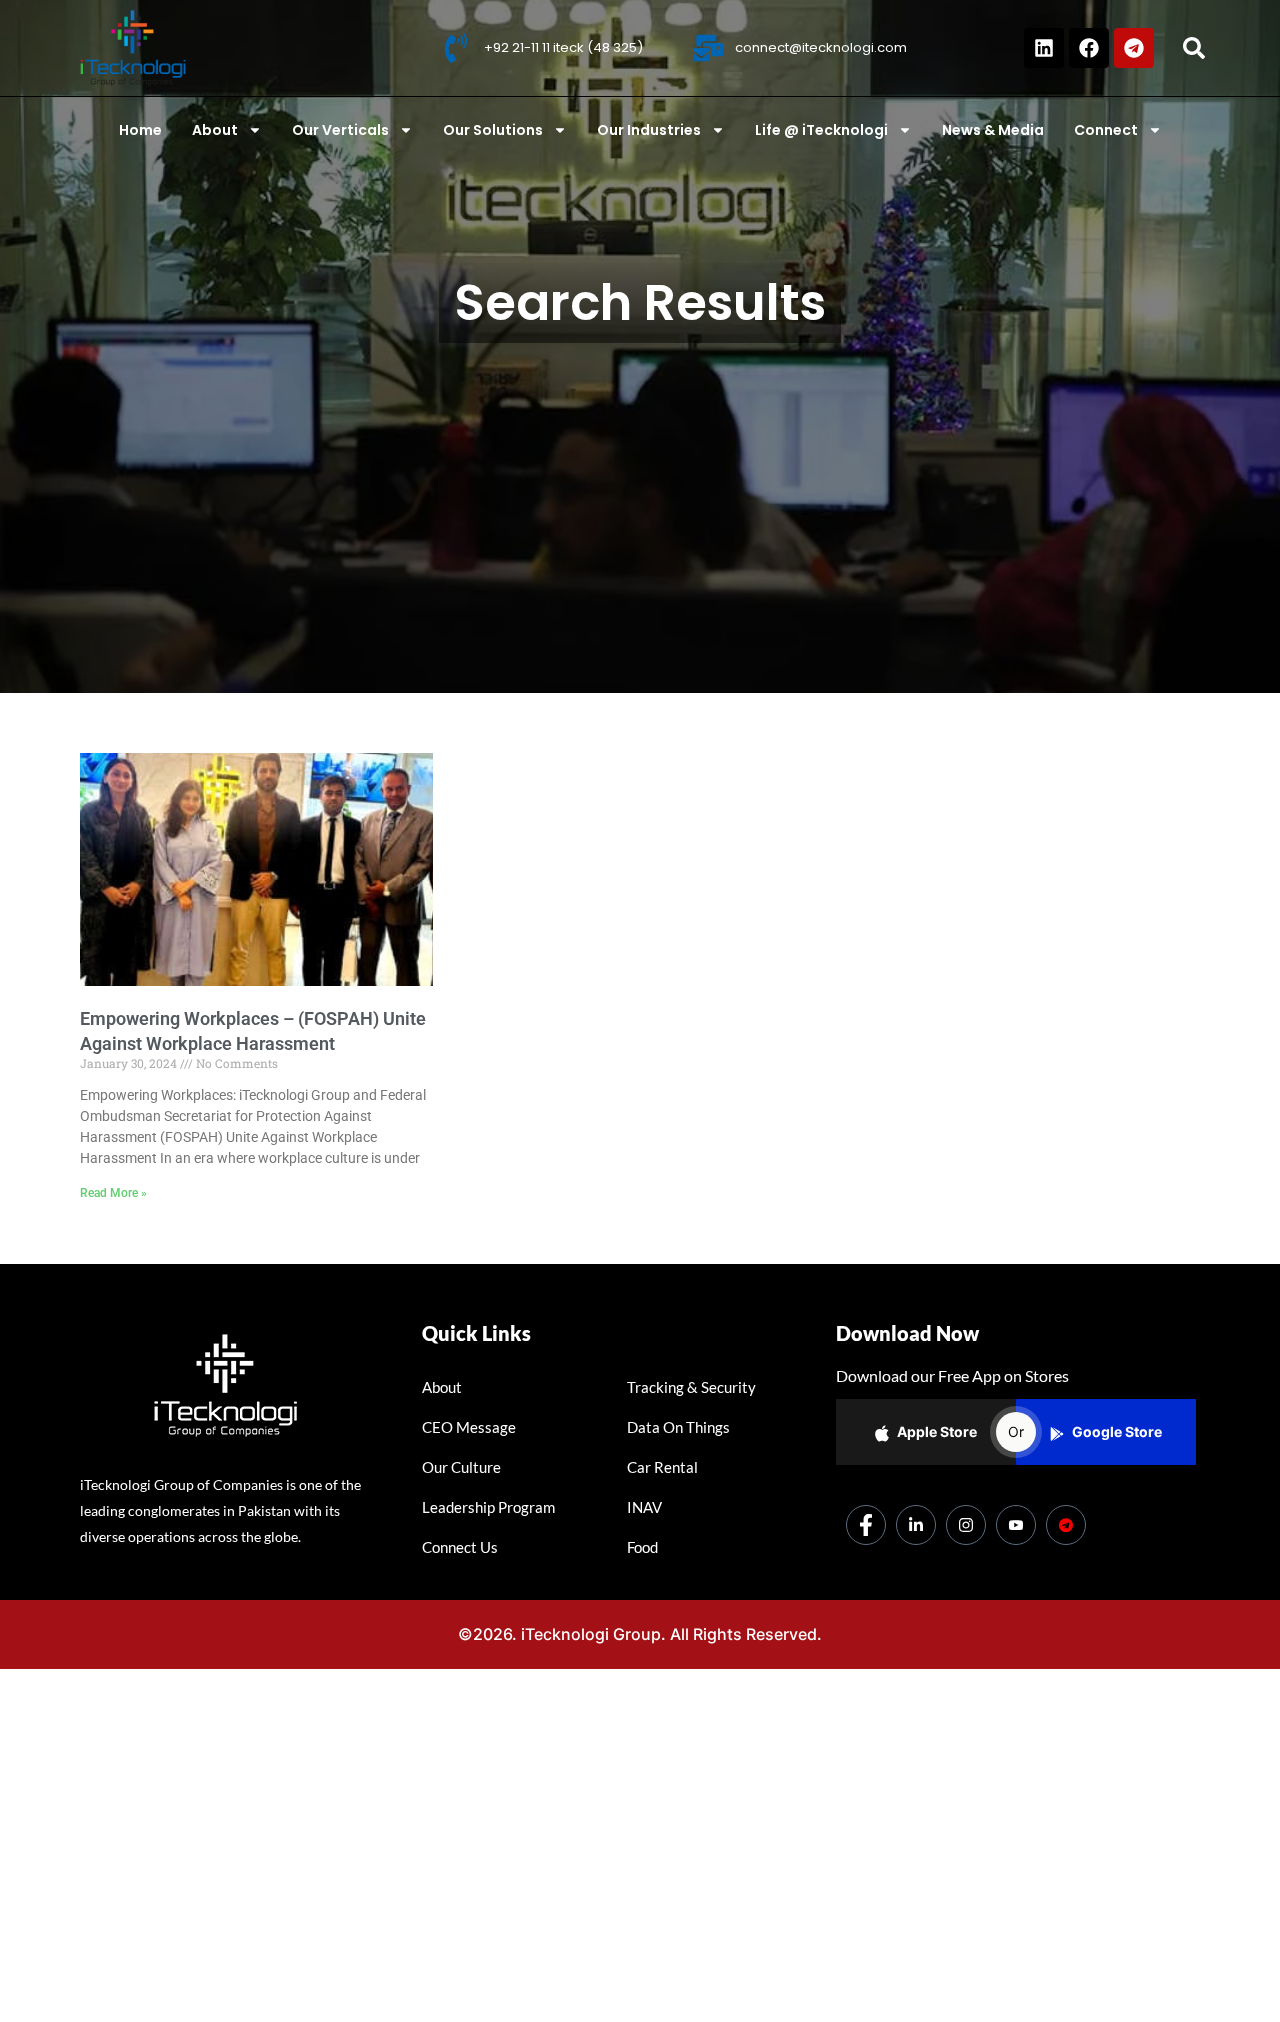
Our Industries (649, 130)
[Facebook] (1089, 48)
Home (140, 130)
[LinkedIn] (916, 1525)
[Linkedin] (1044, 48)
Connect (1106, 130)
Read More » (113, 1193)
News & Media (993, 130)
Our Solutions (493, 130)
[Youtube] (1016, 1525)
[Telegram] (1134, 48)
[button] (1194, 48)
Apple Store (937, 1431)
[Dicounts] (1066, 1525)
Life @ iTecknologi (821, 130)
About (215, 130)
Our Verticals (340, 130)
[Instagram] (966, 1525)
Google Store (1117, 1431)
